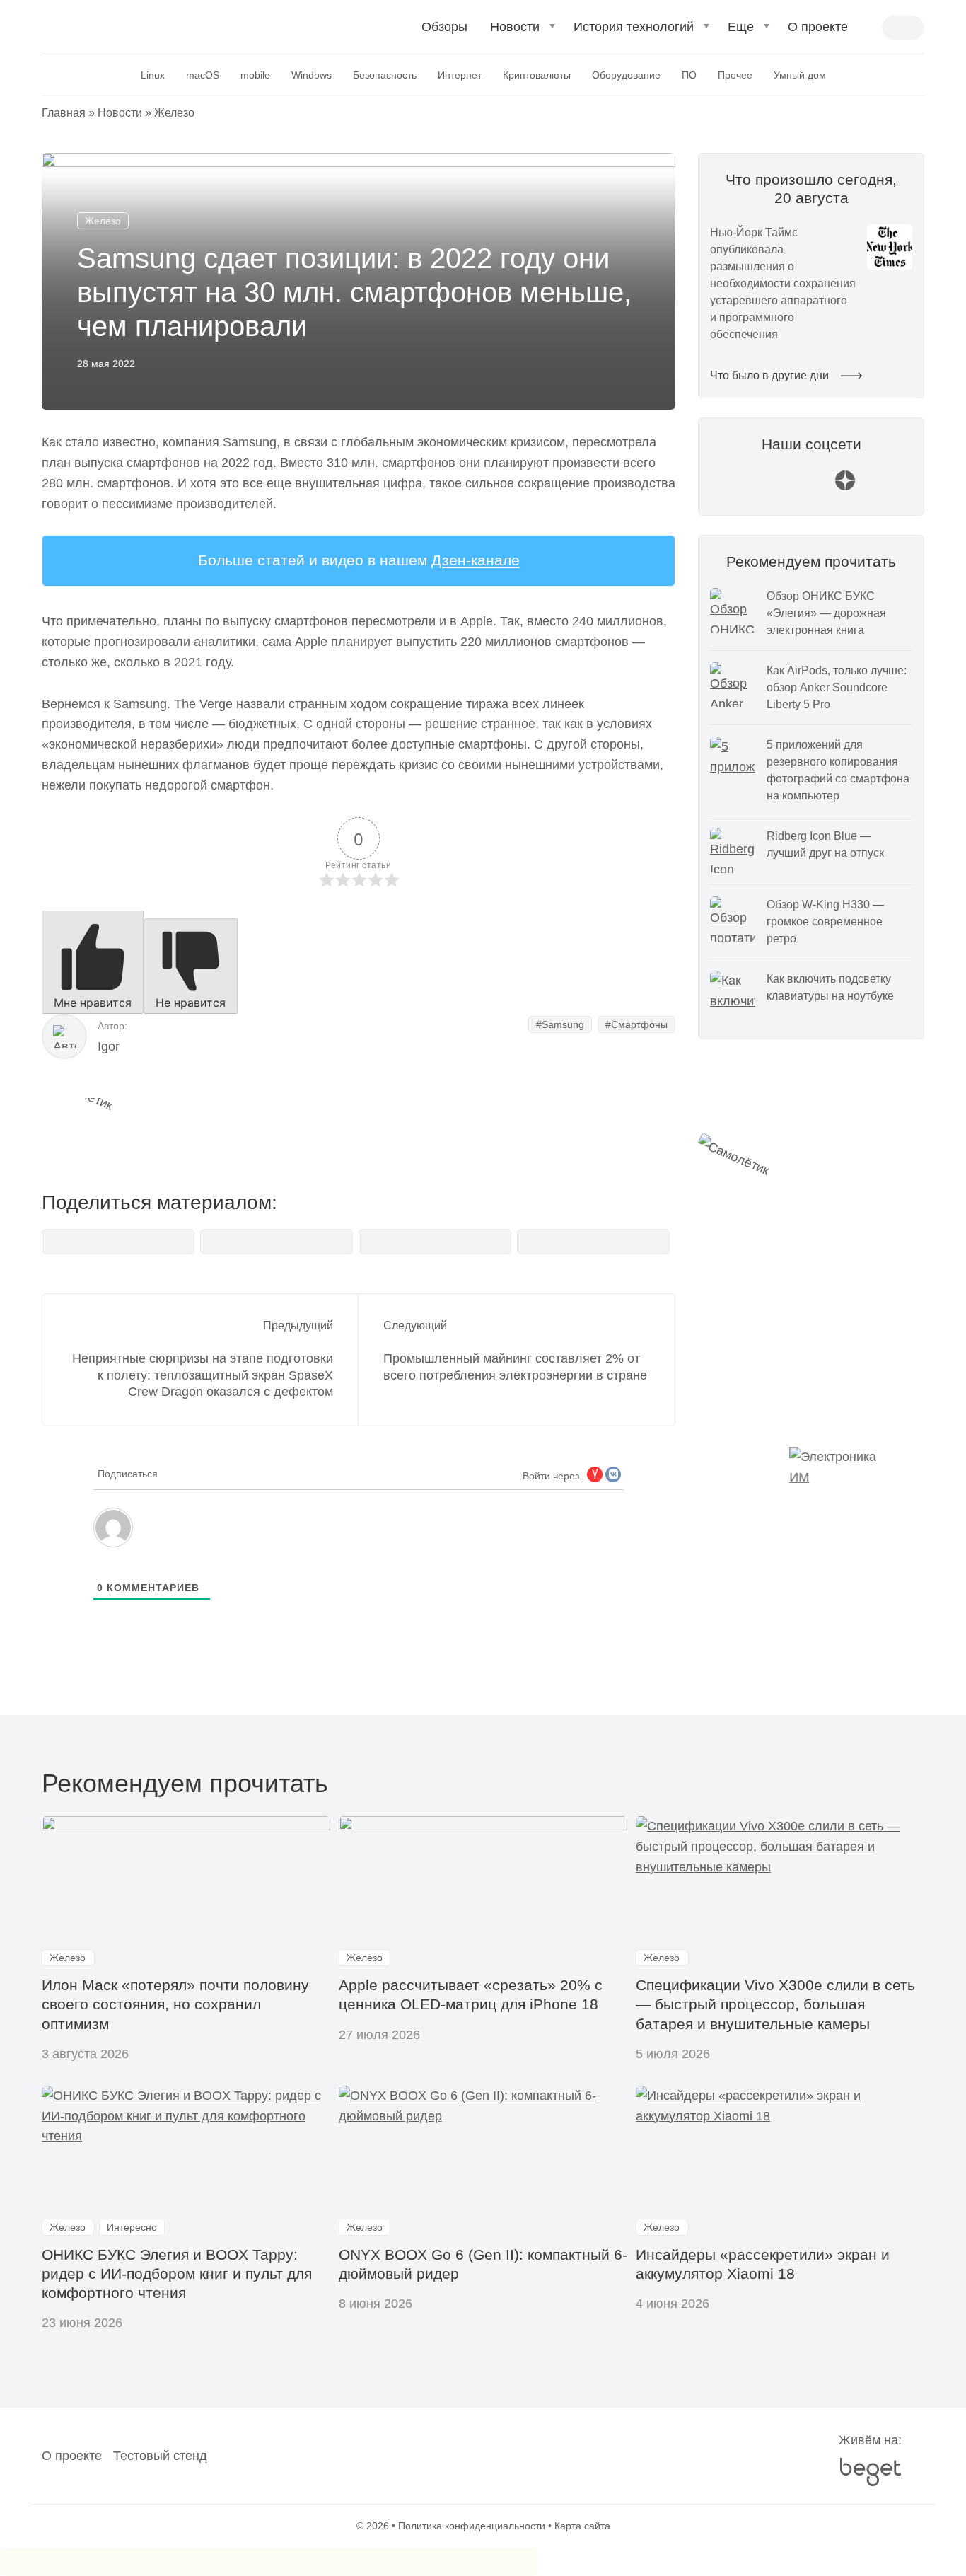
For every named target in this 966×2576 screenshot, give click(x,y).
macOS (203, 75)
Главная (64, 113)
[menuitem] (444, 33)
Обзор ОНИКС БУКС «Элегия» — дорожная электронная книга (826, 613)
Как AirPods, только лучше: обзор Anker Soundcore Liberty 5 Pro (837, 687)
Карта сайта (582, 2526)
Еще (741, 27)
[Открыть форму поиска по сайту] (871, 29)
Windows (312, 75)
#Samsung (560, 1024)
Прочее (735, 75)
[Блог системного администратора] (117, 25)
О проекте (818, 27)
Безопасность (385, 75)
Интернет (460, 75)
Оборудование (626, 75)
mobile (255, 75)
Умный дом (800, 75)
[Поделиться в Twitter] (435, 1242)
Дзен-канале (476, 560)
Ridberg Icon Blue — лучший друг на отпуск (825, 844)
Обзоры (444, 27)
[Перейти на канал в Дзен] (845, 487)
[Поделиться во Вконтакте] (118, 1242)
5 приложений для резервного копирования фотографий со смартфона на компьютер (838, 770)
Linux (153, 75)
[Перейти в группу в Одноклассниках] (879, 487)
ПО (689, 75)
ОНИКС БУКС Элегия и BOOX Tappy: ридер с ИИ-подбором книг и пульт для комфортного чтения (177, 2274)
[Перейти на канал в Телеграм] (811, 487)
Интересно (132, 2227)
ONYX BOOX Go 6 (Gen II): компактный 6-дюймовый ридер (483, 2264)
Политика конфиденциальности (472, 2526)
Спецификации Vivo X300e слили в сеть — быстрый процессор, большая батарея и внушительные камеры (775, 2004)
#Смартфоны (636, 1024)
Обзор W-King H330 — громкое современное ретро (825, 922)
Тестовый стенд (160, 2456)
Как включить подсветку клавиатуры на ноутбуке (830, 987)
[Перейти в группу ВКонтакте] (743, 487)
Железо (174, 113)
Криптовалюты (537, 75)
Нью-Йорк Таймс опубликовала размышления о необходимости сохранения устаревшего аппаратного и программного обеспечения (783, 283)
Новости (515, 27)
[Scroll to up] (32, 2488)
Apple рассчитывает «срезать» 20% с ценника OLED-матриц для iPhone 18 (471, 1994)
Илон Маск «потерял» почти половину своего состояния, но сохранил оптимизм (175, 2004)
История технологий (634, 27)
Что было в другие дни (771, 375)
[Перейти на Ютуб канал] (777, 487)
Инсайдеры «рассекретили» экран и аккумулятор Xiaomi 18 (763, 2264)
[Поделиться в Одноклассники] (593, 1242)
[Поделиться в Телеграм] (277, 1242)
